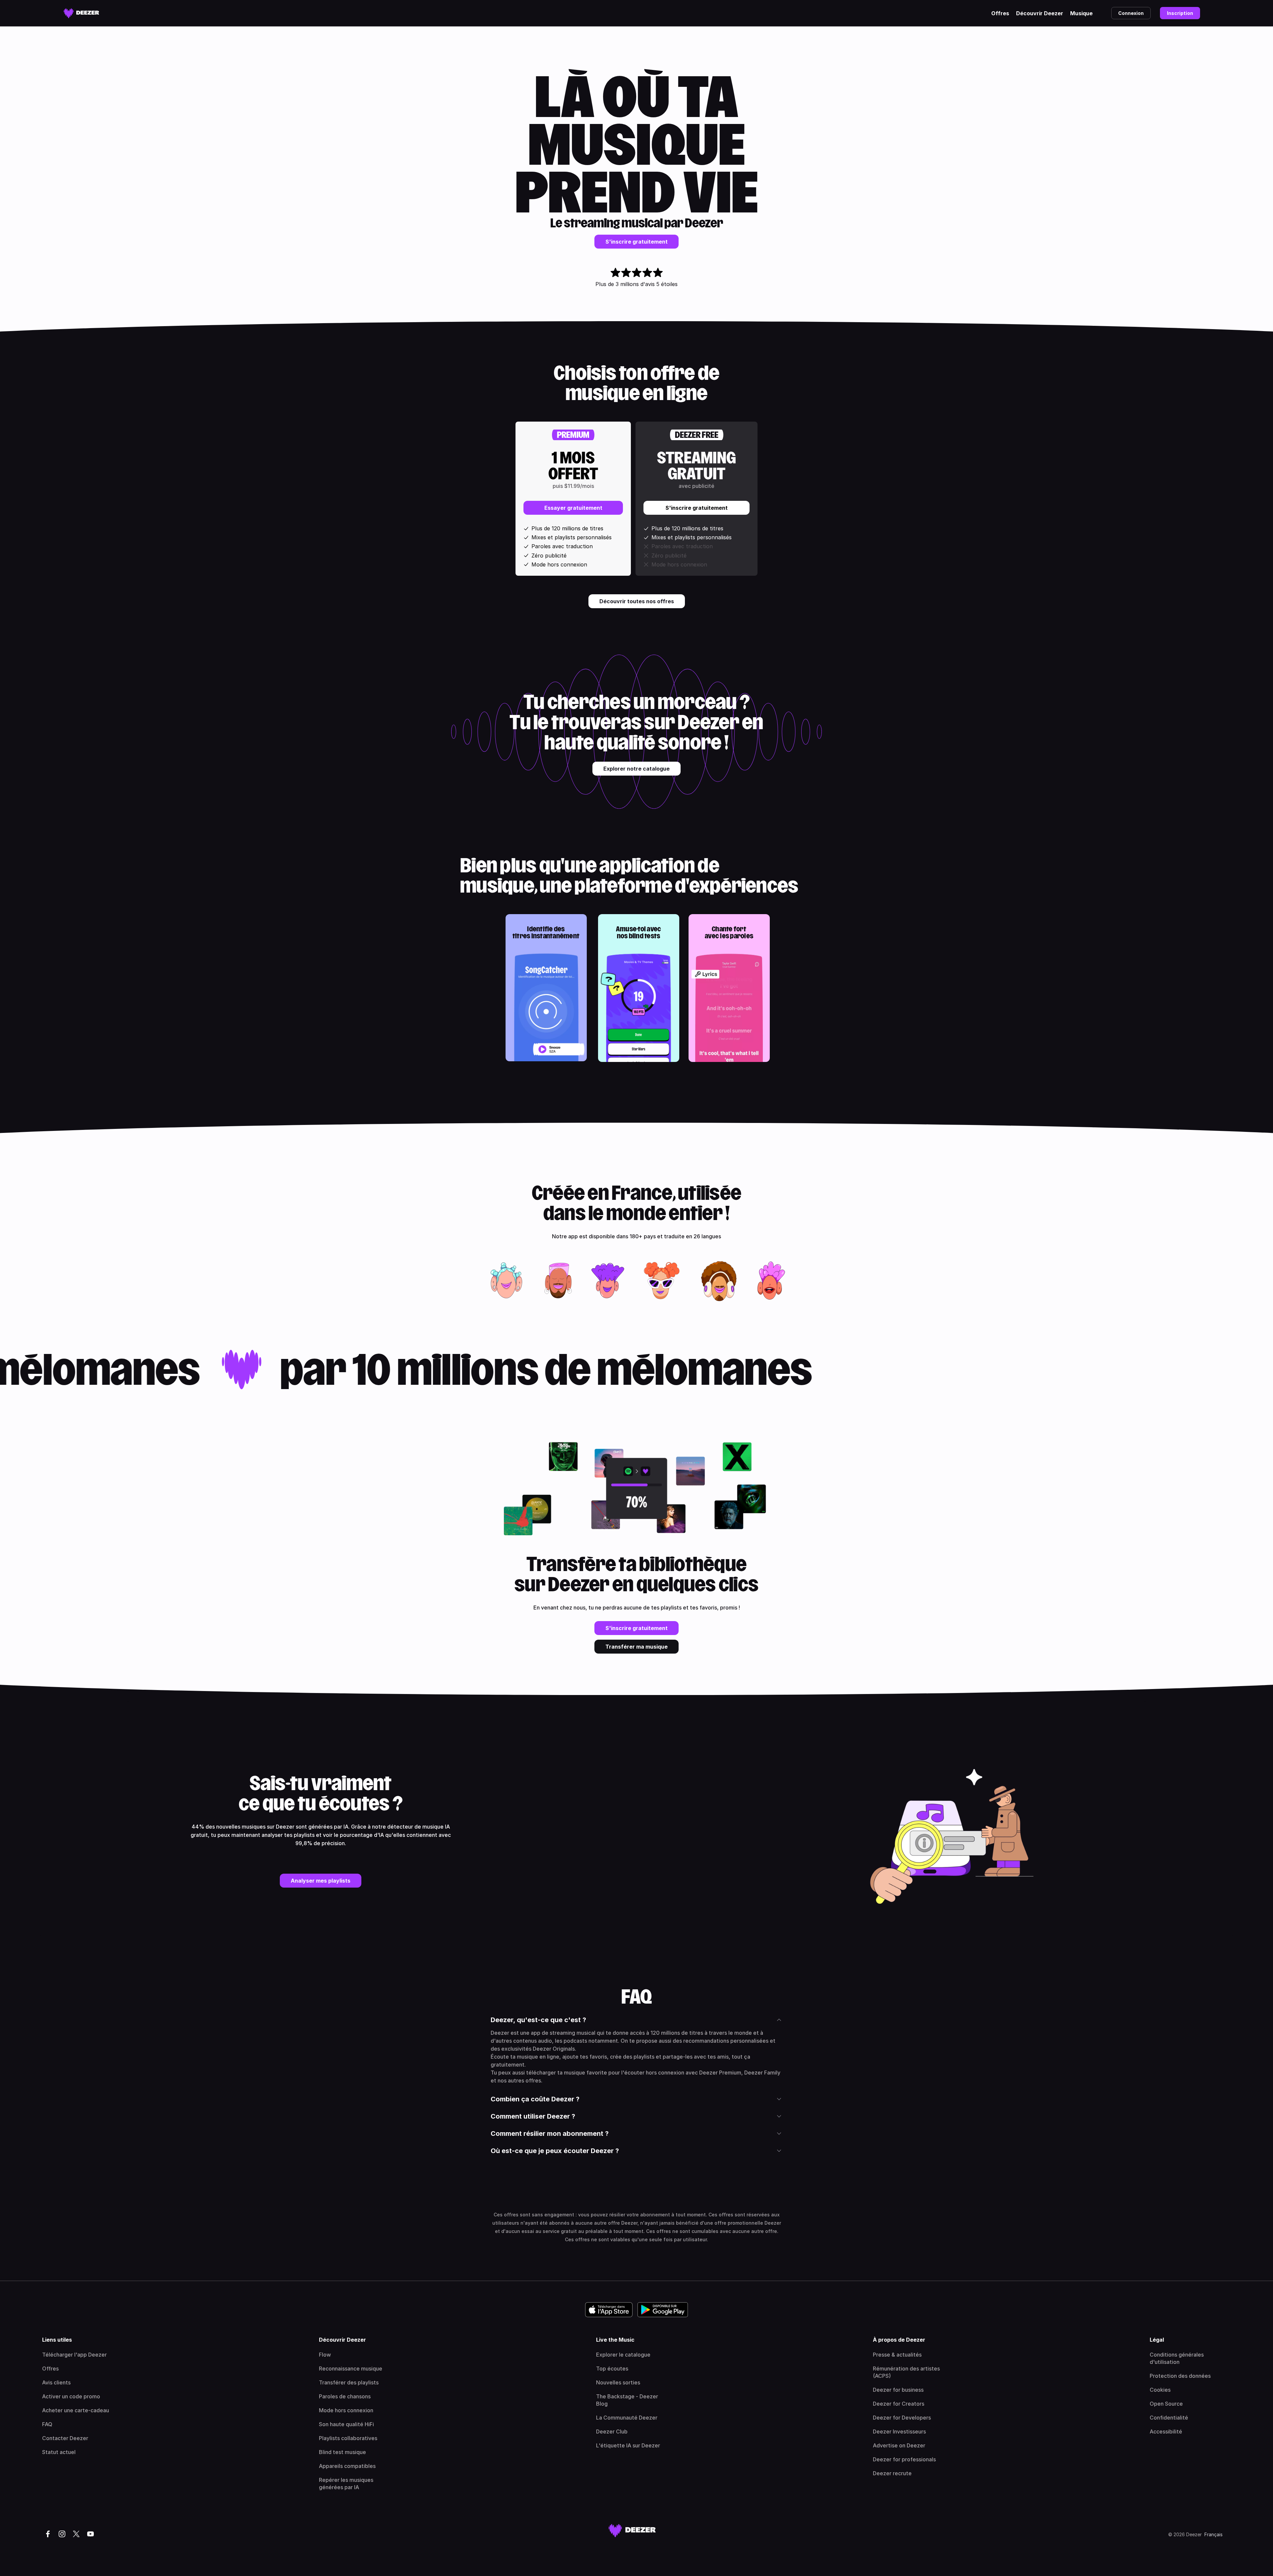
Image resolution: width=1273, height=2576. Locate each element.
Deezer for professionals (904, 2459)
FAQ (47, 2424)
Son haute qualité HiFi (346, 2424)
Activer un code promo (71, 2396)
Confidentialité (1169, 2418)
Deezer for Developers (902, 2418)
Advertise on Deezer (899, 2445)
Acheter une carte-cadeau (76, 2410)
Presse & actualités (897, 2355)
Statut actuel (59, 2452)
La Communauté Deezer (627, 2418)
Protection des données (1180, 2376)
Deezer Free (697, 435)
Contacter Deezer (65, 2438)
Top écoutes (612, 2369)
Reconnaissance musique (351, 2369)
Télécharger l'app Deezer (74, 2355)
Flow (325, 2355)
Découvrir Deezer (1040, 13)
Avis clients (56, 2382)
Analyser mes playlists (321, 1881)
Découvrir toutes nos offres (637, 601)
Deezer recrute (892, 2473)
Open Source (1166, 2404)
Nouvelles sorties (618, 2382)
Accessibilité (1166, 2431)
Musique (1081, 13)
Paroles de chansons (345, 2396)
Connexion (1131, 13)
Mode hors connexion (346, 2410)
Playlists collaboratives (348, 2438)
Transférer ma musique (636, 1647)
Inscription (1180, 13)
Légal (1157, 2340)
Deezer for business (898, 2390)
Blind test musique (342, 2452)
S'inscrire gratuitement (636, 242)
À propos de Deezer (899, 2340)
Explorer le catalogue (623, 2355)
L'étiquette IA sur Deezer (628, 2445)
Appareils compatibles (347, 2466)
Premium (573, 435)
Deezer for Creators (899, 2404)
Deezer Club (612, 2431)
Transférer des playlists (349, 2382)
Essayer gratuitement (573, 508)
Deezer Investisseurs (899, 2431)
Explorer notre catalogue (636, 769)
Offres (1000, 13)
